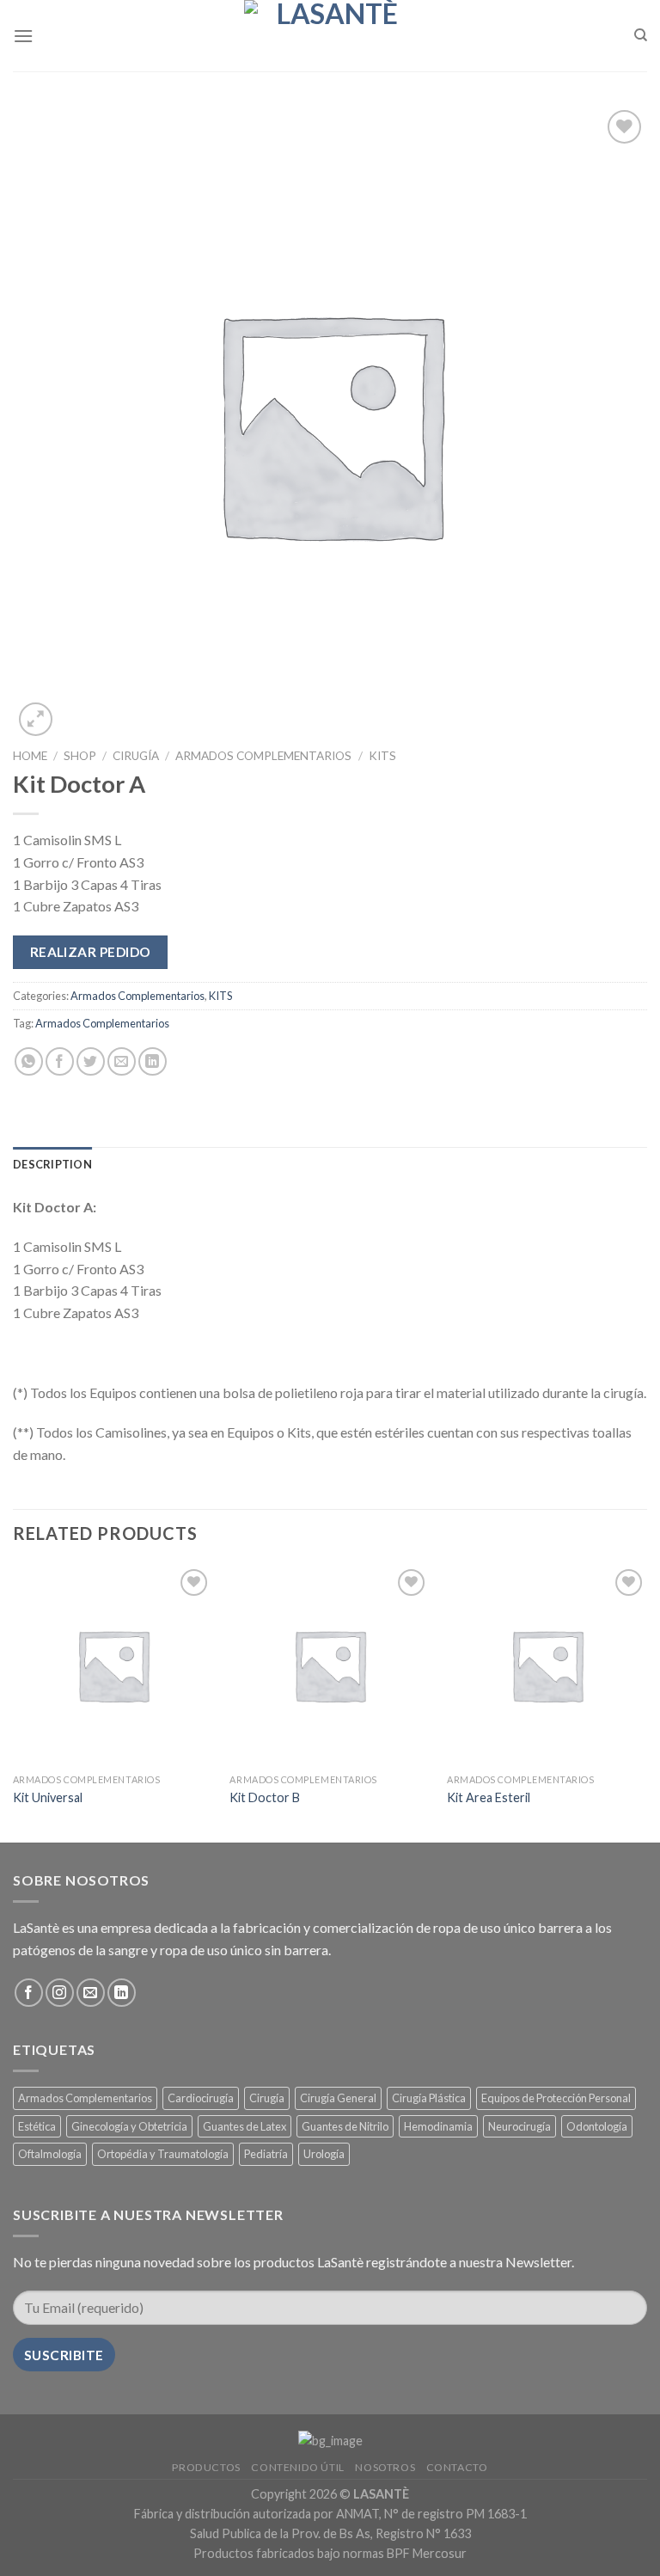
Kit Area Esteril (489, 1797)
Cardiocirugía (201, 2098)
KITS (382, 756)
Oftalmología (50, 2154)
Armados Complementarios (263, 756)
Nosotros (385, 2467)
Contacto (457, 2467)
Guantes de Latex (244, 2126)
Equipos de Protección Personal (556, 2098)
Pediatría (266, 2154)
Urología (324, 2154)
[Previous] (14, 1702)
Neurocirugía (519, 2126)
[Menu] (23, 36)
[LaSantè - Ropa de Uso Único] (330, 36)
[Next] (646, 1702)
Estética (37, 2126)
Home (30, 756)
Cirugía (136, 756)
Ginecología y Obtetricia (129, 2126)
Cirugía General (338, 2098)
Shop (80, 756)
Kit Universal (48, 1797)
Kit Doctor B (265, 1797)
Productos (206, 2467)
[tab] (52, 1164)
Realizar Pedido (91, 952)
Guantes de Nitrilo (345, 2126)
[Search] (641, 35)
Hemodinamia (438, 2126)
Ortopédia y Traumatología (163, 2154)
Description (52, 1164)
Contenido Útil (298, 2467)
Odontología (597, 2126)
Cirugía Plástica (429, 2098)
